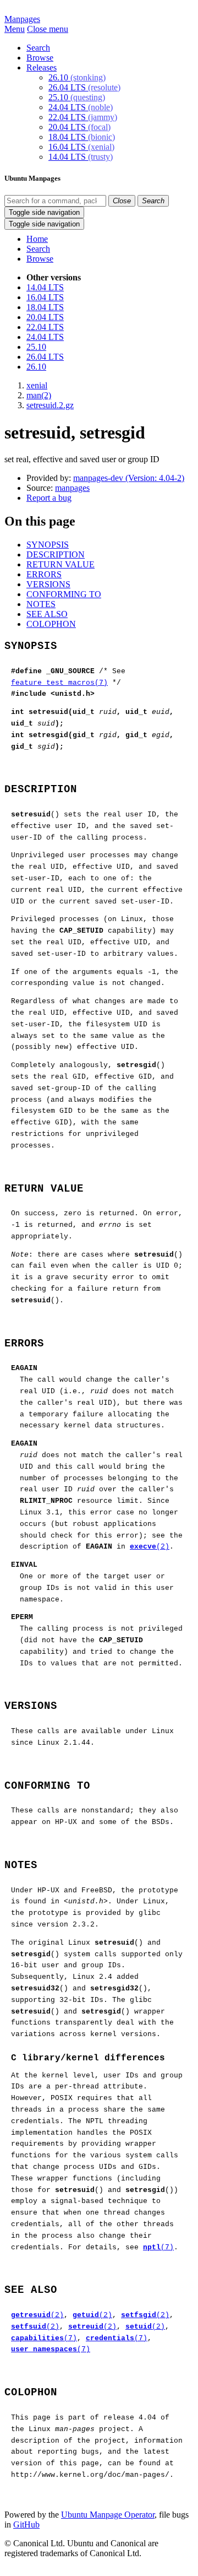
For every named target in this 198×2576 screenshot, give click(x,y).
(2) (150, 1547)
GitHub (26, 2524)
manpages (72, 488)
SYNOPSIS (48, 545)
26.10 (77, 77)
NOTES (41, 604)
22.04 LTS (83, 117)
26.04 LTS (84, 87)
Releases (42, 67)
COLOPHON (51, 624)
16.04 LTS (81, 147)
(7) (158, 2247)
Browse (40, 58)
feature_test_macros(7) (59, 683)
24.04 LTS (81, 107)
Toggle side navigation (44, 212)
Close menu (48, 29)
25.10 (77, 97)
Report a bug (49, 498)
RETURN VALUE (61, 564)
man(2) (39, 395)
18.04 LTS (82, 137)
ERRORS (44, 574)
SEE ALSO (47, 614)
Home (37, 239)
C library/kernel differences (88, 2058)
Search (38, 48)
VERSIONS (48, 584)
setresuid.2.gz (50, 405)
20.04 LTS (79, 127)
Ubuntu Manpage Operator (108, 2515)
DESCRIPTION (56, 554)
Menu (15, 29)
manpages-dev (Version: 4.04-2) (129, 478)
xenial (37, 385)
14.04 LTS (81, 157)
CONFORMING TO (64, 594)
